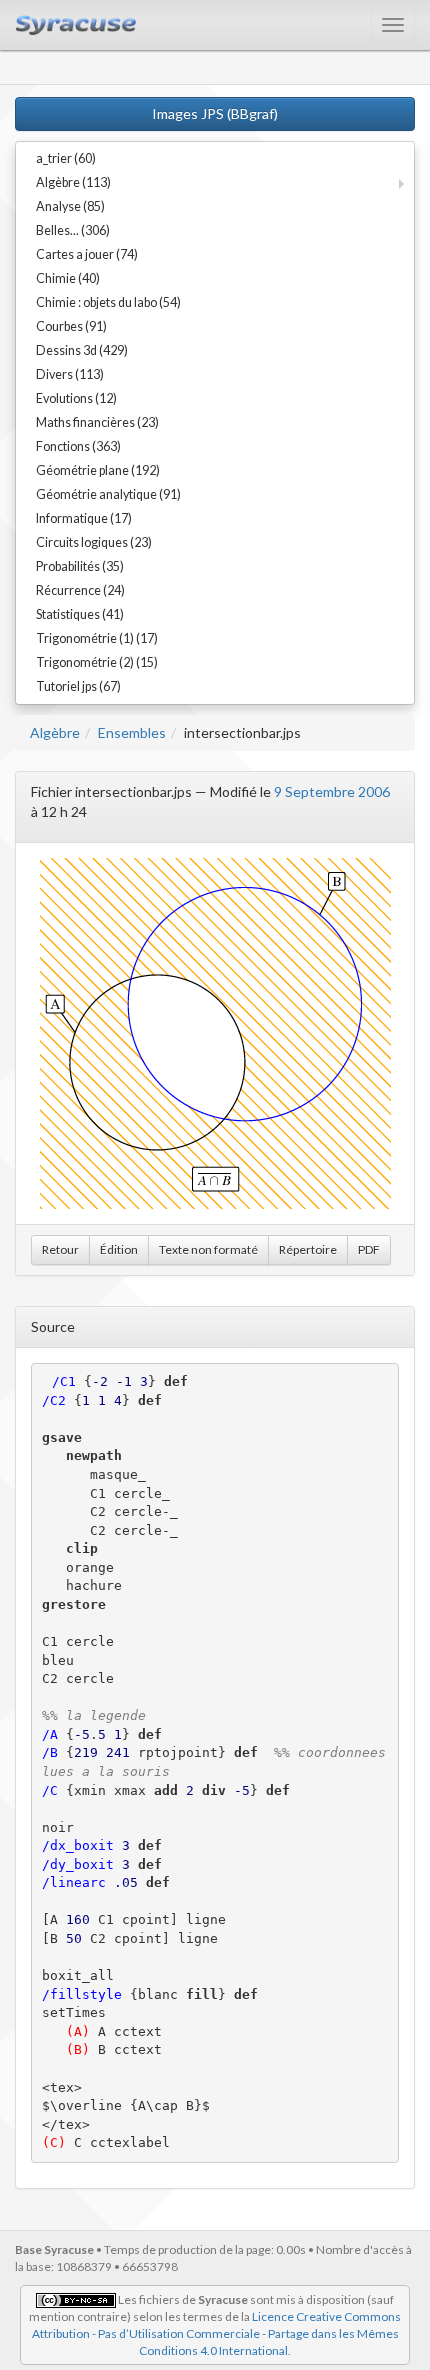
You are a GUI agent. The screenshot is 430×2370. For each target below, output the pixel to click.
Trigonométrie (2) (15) (97, 662)
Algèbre (55, 732)
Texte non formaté (208, 1249)
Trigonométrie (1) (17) (97, 638)
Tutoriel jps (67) (78, 686)
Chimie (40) (68, 278)
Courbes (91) (71, 326)
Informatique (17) (84, 518)
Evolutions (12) (76, 398)
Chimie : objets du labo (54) (108, 302)
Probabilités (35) (80, 566)
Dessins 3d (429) (82, 350)
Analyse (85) (70, 206)
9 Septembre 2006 (332, 791)
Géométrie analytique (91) (108, 494)
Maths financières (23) (97, 422)
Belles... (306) (73, 230)
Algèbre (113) (73, 182)
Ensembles (132, 732)
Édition (119, 1249)
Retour (60, 1249)
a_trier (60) (66, 158)
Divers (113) (70, 374)
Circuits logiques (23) (94, 542)
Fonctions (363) (78, 446)
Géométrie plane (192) (98, 470)
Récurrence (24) (80, 590)
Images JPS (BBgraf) (215, 113)
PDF (369, 1249)
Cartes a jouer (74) (87, 254)
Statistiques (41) (80, 614)
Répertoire (308, 1249)
